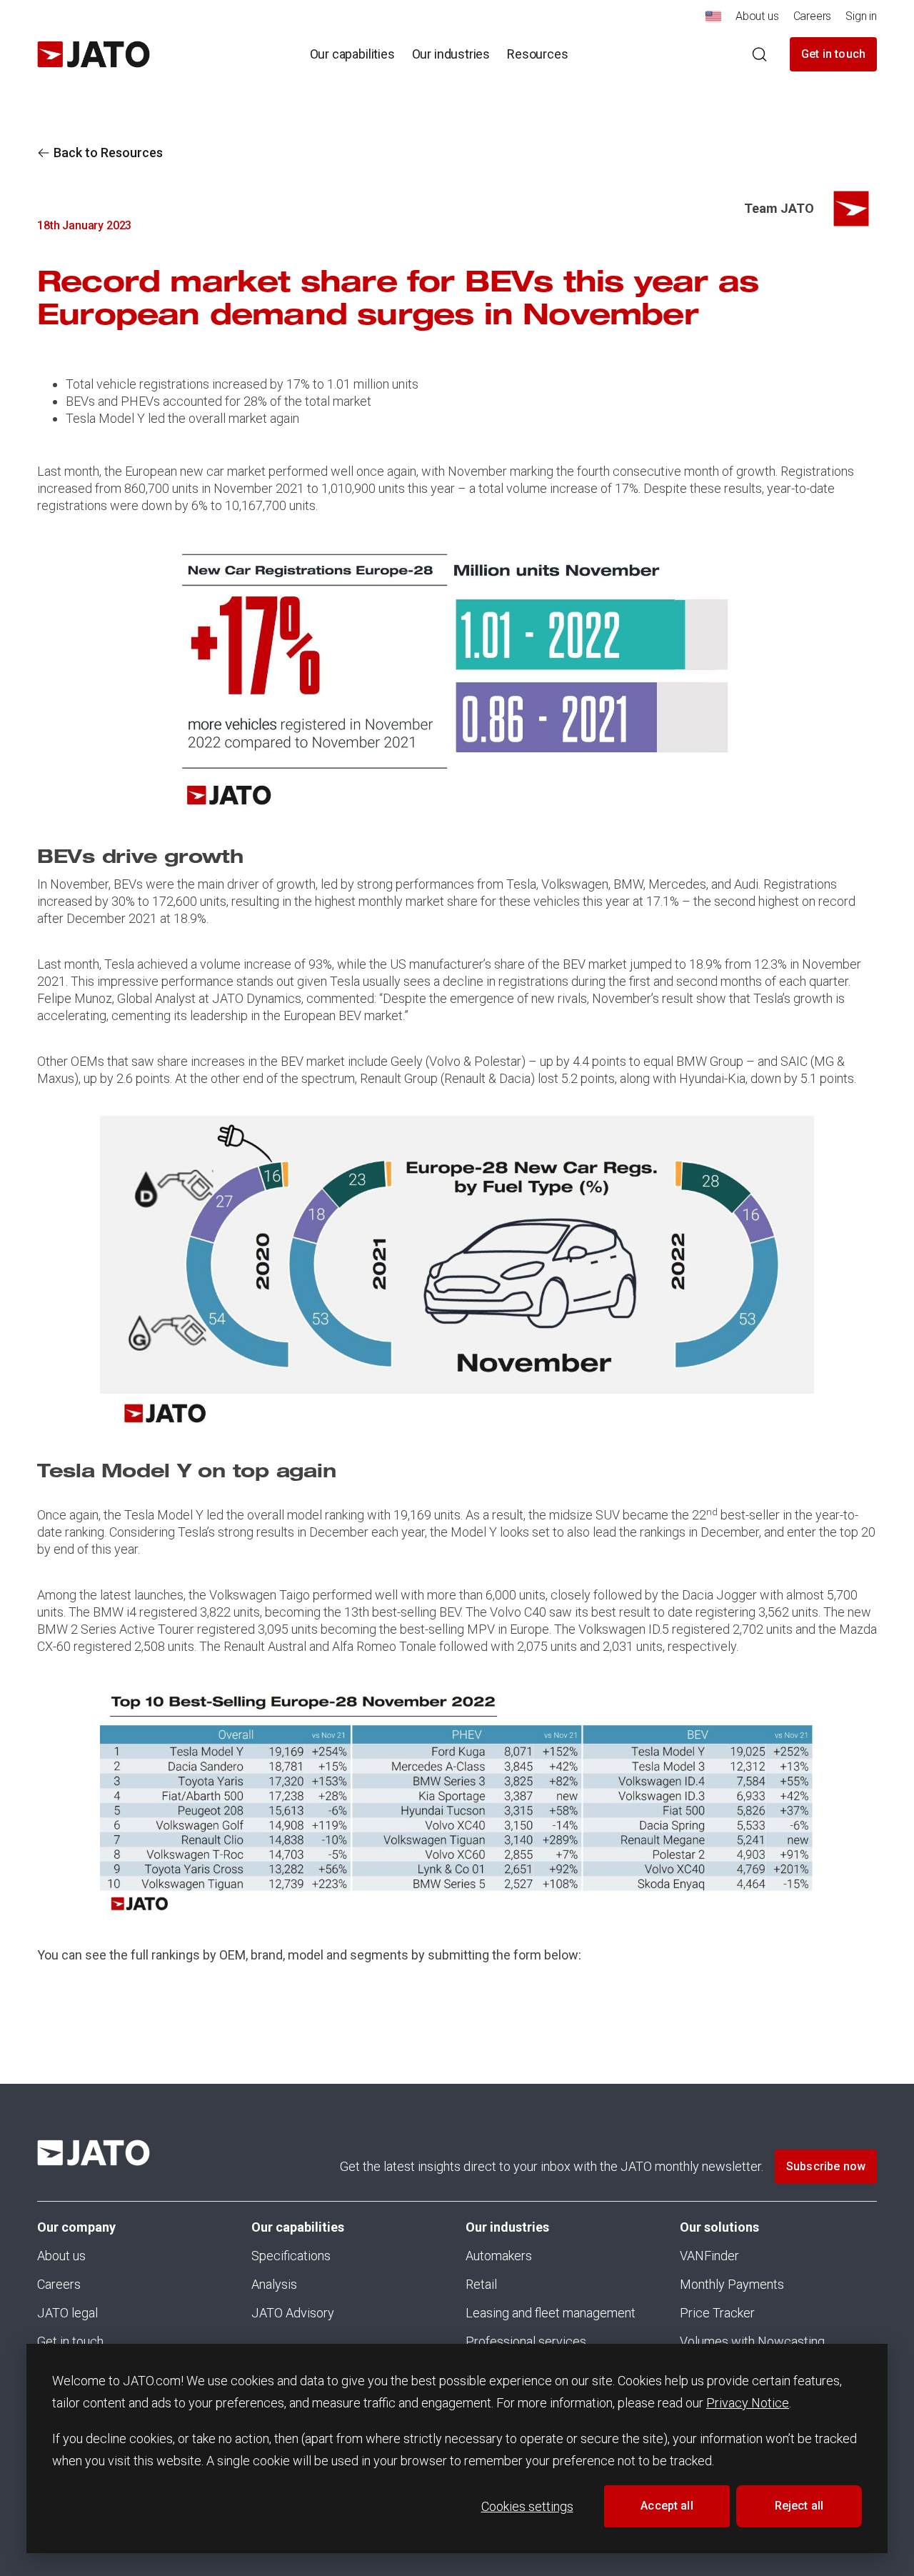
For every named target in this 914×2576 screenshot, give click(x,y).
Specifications (291, 2256)
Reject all (799, 2506)
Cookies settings (527, 2506)
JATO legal (67, 2313)
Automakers (499, 2256)
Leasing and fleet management (551, 2313)
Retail (481, 2284)
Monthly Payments (732, 2284)
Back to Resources (108, 153)
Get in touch (833, 54)
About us (61, 2256)
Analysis (274, 2284)
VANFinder (709, 2256)
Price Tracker (717, 2313)
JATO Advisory (293, 2313)
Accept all (667, 2506)
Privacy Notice (748, 2403)
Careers (59, 2284)
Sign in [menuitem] (861, 16)
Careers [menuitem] (813, 16)
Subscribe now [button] (826, 2166)
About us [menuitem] (757, 16)
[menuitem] (713, 20)
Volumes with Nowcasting (752, 2341)
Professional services (526, 2341)
